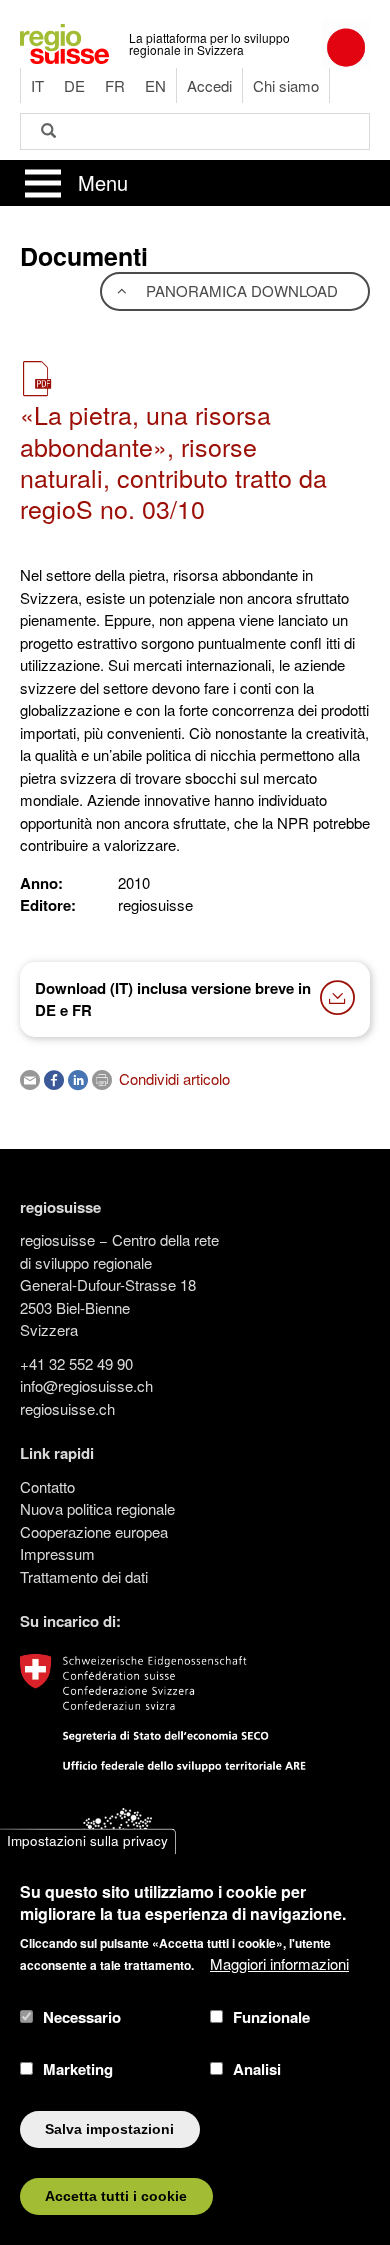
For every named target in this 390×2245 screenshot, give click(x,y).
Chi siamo (286, 85)
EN (155, 85)
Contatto (47, 1486)
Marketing (78, 2069)
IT (37, 85)
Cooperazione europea (94, 1531)
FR (115, 85)
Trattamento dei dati (84, 1576)
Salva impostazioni (109, 2129)
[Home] (64, 41)
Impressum (57, 1553)
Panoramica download (240, 290)
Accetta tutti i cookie (116, 2196)
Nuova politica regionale (97, 1508)
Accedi (209, 85)
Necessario (82, 2017)
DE (74, 85)
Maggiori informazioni (279, 1963)
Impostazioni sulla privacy (87, 1841)
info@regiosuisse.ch (86, 1385)
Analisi (257, 2069)
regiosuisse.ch (67, 1408)
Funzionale (271, 2017)
